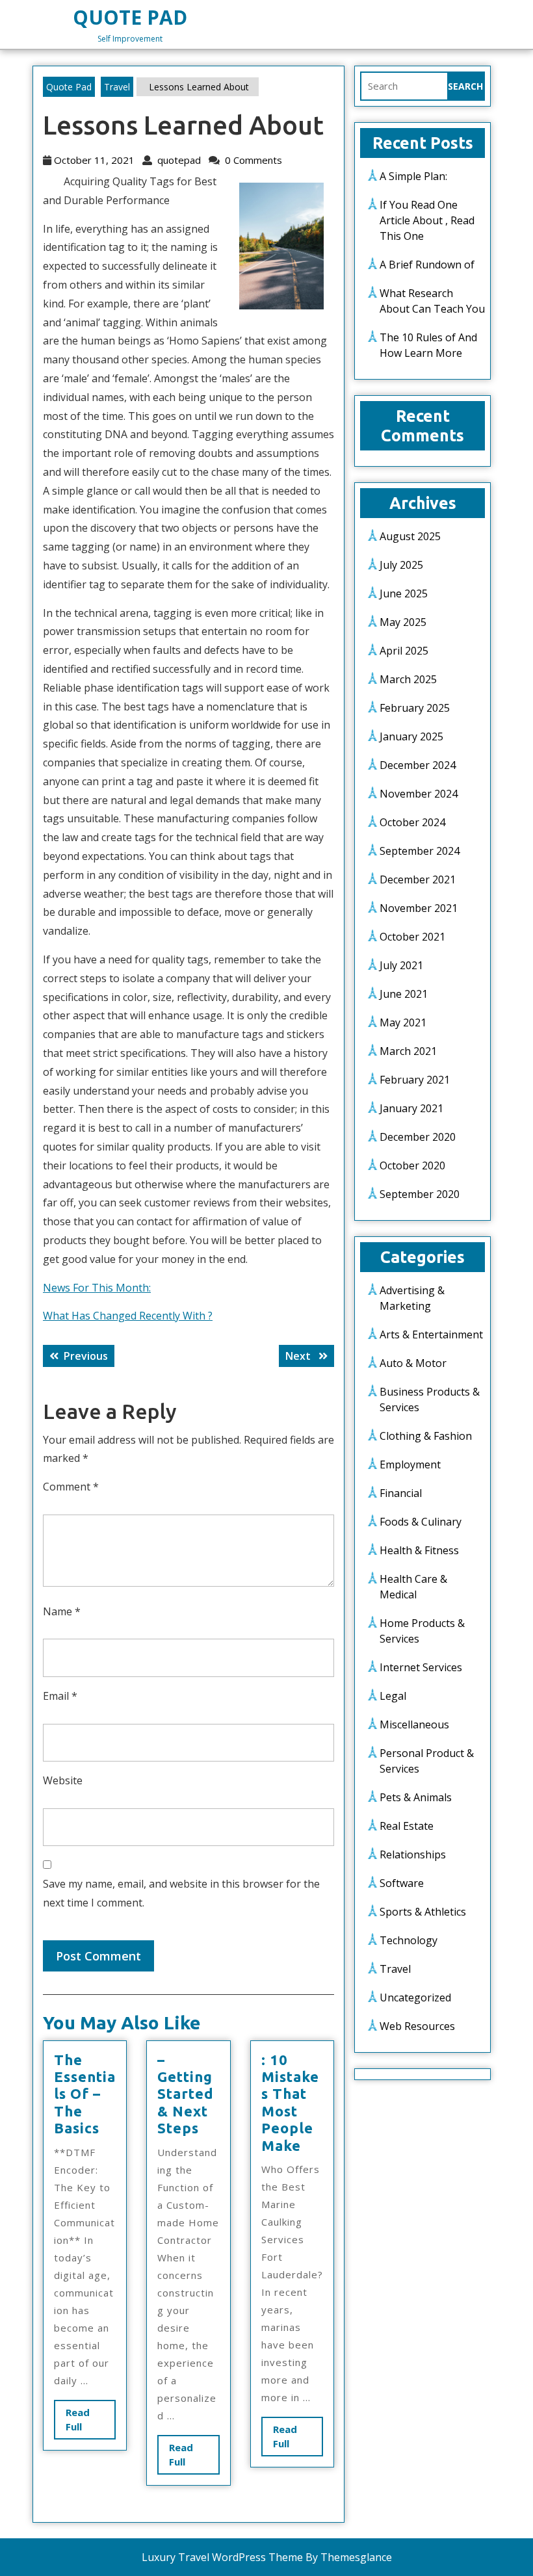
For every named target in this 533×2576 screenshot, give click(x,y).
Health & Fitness (419, 1550)
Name (62, 1611)
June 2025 (404, 593)
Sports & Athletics (423, 1912)
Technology (409, 1940)
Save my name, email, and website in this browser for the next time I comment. (181, 1893)
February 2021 (415, 1080)
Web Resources (417, 2026)
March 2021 (408, 1051)
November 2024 (419, 794)
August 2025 (410, 536)
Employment (410, 1464)
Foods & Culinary (421, 1522)
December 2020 (418, 1137)
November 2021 (419, 908)
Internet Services (421, 1667)
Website (63, 1780)
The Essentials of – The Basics (85, 2094)
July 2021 (401, 965)
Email (60, 1696)
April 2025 (404, 651)
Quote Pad (130, 17)
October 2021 (412, 937)
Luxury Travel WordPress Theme (222, 2557)
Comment (71, 1487)
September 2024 (420, 851)
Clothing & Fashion (426, 1436)
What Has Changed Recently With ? (128, 1316)
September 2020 (420, 1194)
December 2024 (418, 765)
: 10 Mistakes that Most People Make (290, 2102)
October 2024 (412, 822)
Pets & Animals (416, 1797)
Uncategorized (415, 1997)
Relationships (413, 1854)
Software (402, 1883)
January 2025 (411, 736)
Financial (401, 1493)
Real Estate (407, 1826)
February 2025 (415, 708)
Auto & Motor (413, 1363)
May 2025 (403, 622)
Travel (117, 87)
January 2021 (411, 1108)
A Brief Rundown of (427, 265)
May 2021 (403, 1022)
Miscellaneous (414, 1724)
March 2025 (408, 679)
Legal (393, 1696)
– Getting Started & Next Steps (186, 2094)
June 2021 (404, 994)
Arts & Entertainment (431, 1334)
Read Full (85, 2423)
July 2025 (401, 565)
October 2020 (412, 1165)
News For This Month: (97, 1288)
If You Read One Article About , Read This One (427, 220)
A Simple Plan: (413, 176)
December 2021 (418, 879)
